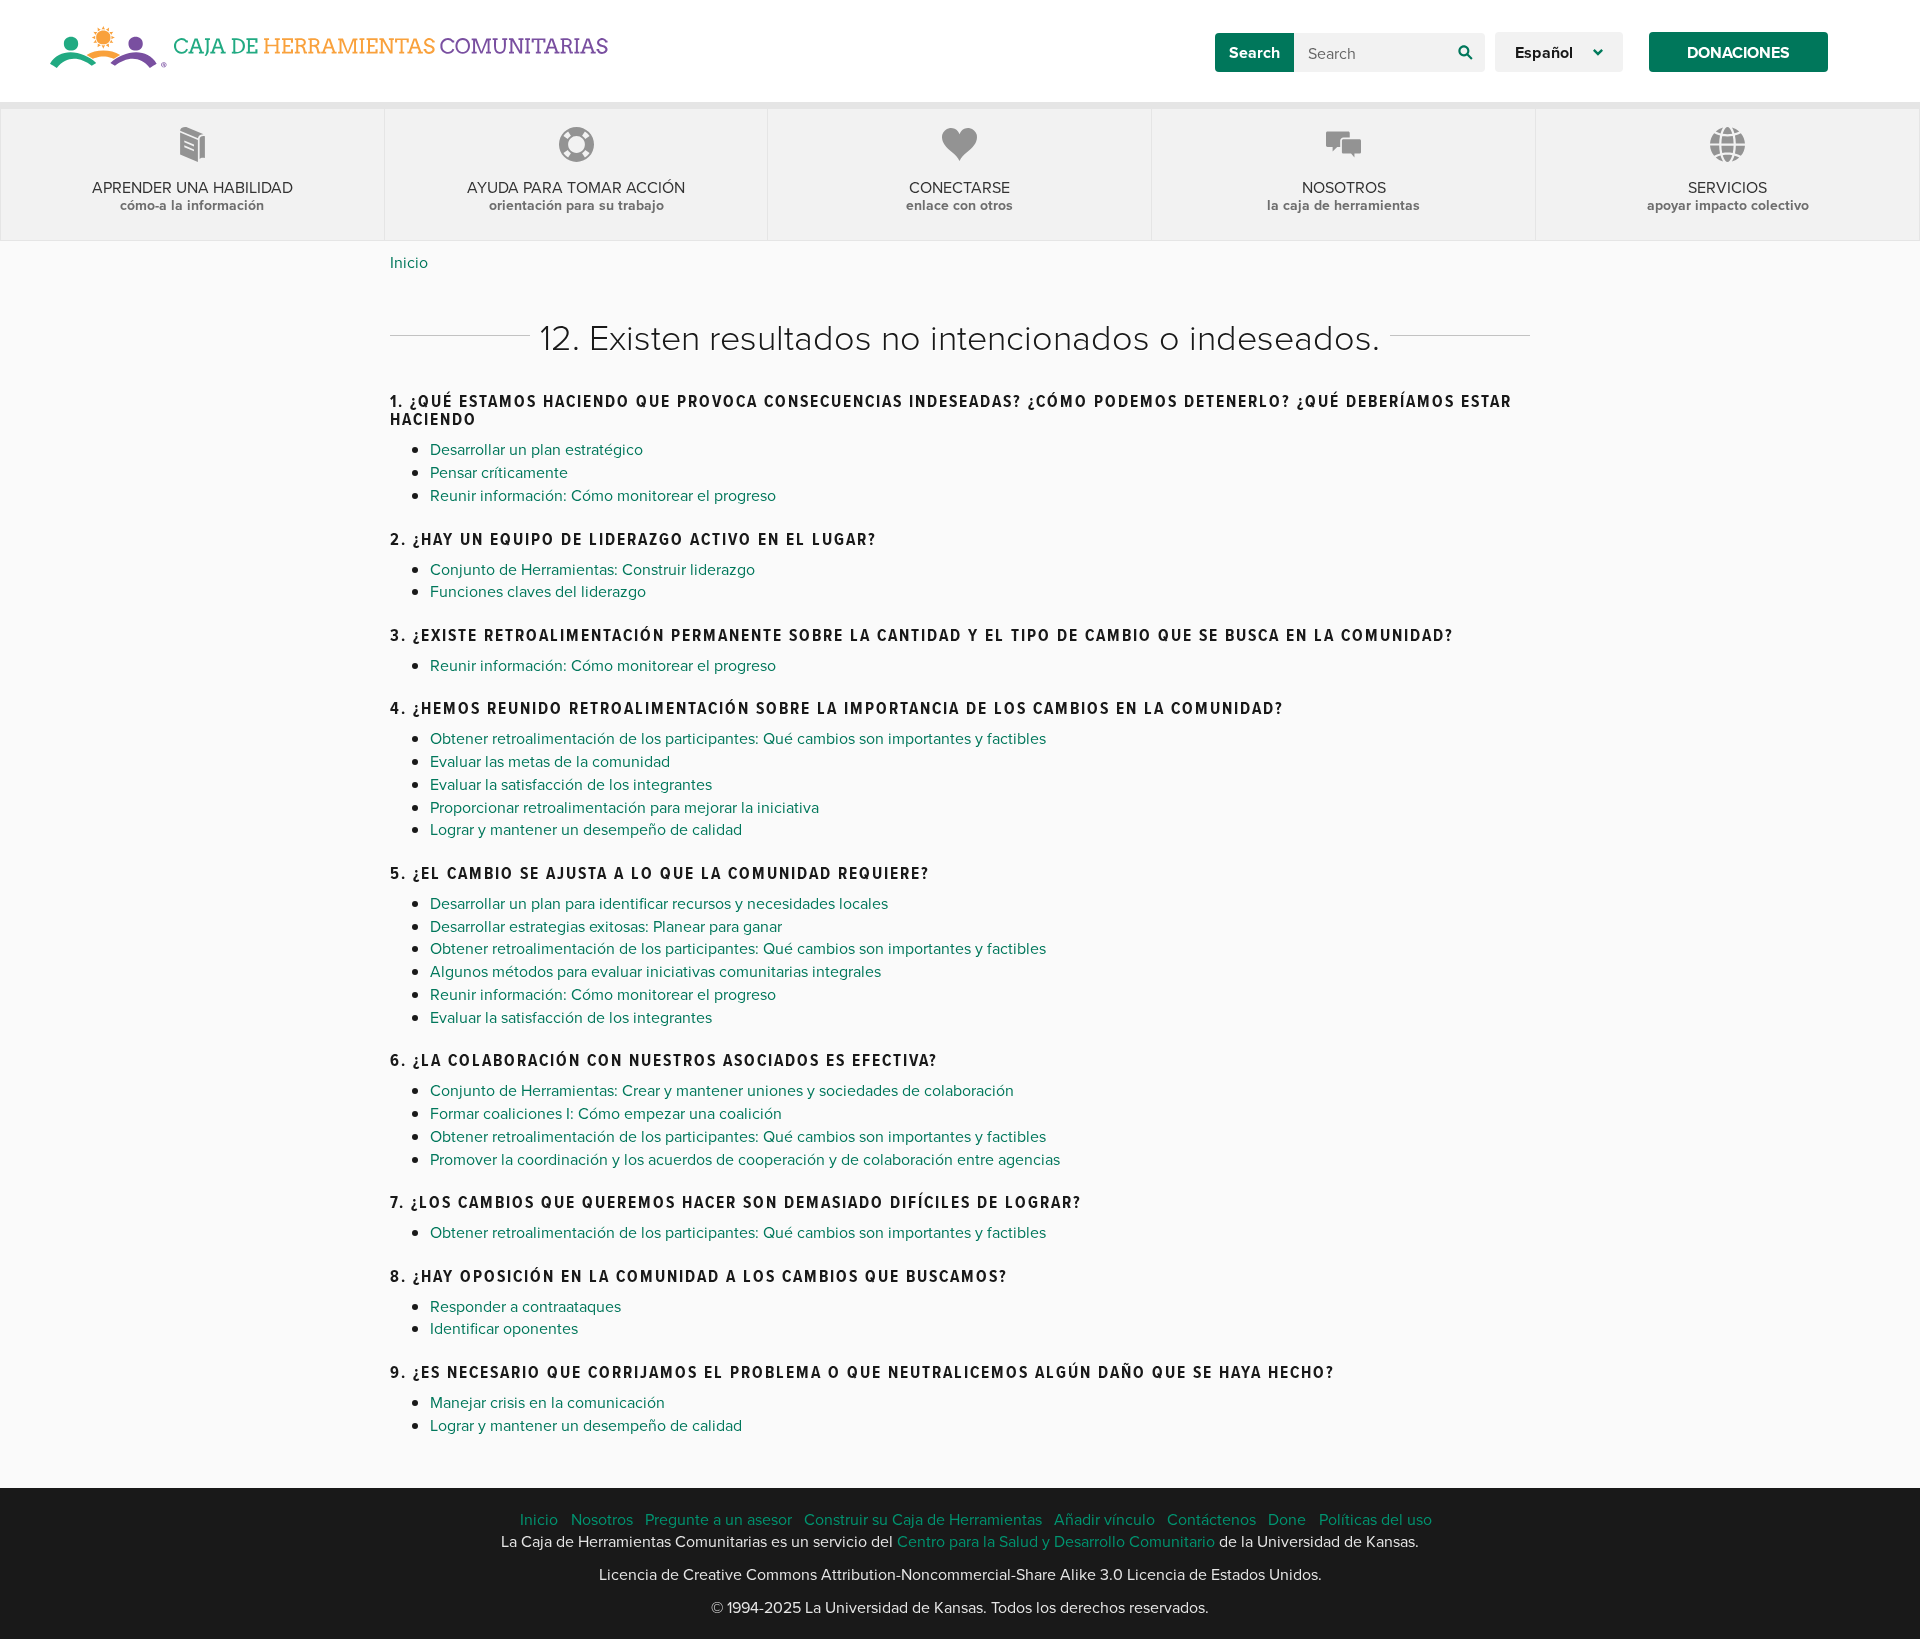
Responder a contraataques (525, 1306)
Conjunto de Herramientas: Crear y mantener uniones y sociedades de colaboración (722, 1090)
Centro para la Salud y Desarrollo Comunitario (1056, 1541)
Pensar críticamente (499, 472)
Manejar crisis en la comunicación (547, 1402)
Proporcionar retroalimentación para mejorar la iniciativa (624, 807)
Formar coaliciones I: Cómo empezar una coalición (606, 1113)
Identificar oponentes (504, 1328)
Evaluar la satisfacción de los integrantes (571, 784)
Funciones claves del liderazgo (538, 591)
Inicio (409, 262)
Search (1254, 52)
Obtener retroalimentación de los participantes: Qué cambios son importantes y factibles (738, 738)
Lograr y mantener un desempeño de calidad (586, 829)
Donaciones (1738, 52)
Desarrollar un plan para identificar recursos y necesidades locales (659, 903)
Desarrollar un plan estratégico (536, 449)
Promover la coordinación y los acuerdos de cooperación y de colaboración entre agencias (745, 1159)
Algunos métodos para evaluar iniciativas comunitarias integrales (655, 971)
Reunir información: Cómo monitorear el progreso (603, 495)
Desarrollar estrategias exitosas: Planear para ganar (606, 926)
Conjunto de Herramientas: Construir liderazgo (592, 569)
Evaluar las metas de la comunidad (550, 761)
